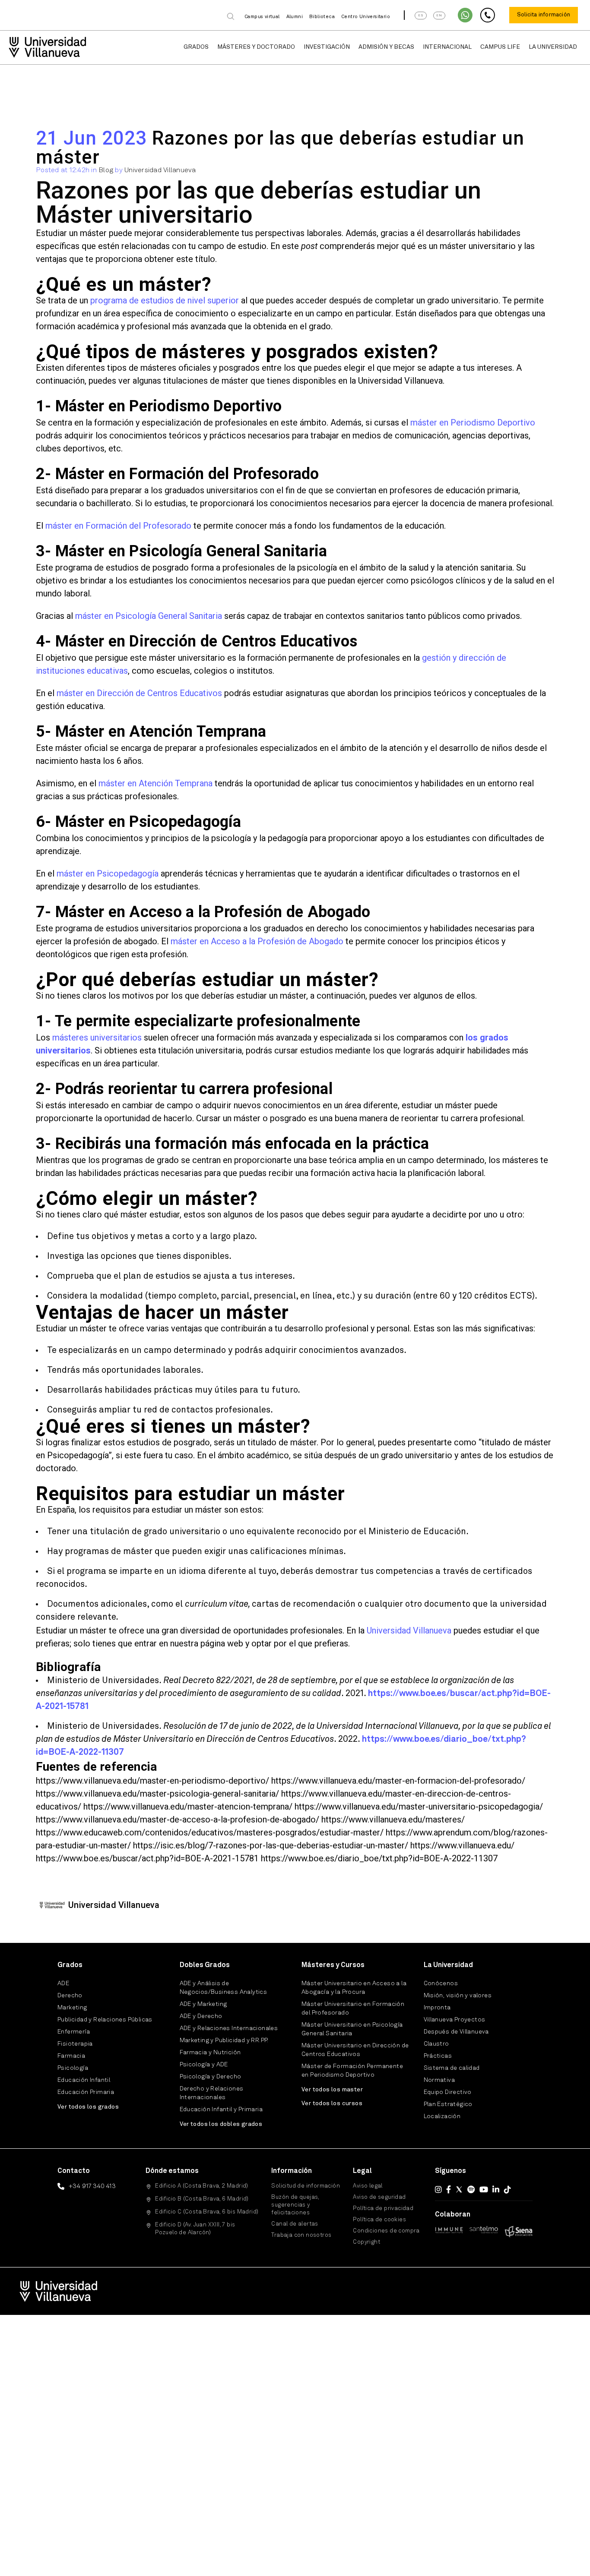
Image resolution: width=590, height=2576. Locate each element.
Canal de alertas (295, 2224)
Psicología (73, 2068)
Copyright (366, 2242)
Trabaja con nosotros (301, 2235)
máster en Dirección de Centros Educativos (139, 693)
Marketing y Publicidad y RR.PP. (224, 2040)
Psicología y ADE (204, 2065)
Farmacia (71, 2056)
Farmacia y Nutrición (210, 2053)
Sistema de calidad (452, 2068)
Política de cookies (379, 2220)
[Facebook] (449, 2189)
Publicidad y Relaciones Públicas (105, 2020)
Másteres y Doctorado (256, 47)
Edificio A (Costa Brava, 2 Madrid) (202, 2186)
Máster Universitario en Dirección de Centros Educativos (355, 2050)
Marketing (72, 2008)
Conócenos (441, 1983)
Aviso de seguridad (379, 2197)
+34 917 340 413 (92, 2186)
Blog (106, 170)
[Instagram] (438, 2189)
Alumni (295, 17)
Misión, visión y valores (458, 1996)
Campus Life (500, 47)
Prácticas (438, 2056)
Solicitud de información (306, 2186)
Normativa (439, 2080)
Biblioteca (322, 17)
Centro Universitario (366, 17)
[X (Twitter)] (459, 2189)
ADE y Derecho (201, 2016)
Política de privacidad (383, 2209)
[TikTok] (508, 2189)
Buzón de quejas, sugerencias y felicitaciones (295, 2205)
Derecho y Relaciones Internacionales (212, 2093)
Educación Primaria (86, 2092)
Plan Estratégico (448, 2104)
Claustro (436, 2044)
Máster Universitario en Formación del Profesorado (353, 2008)
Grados (196, 47)
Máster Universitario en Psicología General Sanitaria (352, 2029)
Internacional (447, 47)
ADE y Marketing (203, 2004)
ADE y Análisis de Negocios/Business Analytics (224, 1988)
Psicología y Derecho (211, 2077)
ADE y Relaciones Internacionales (229, 2028)
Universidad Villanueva (160, 170)
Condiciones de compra (386, 2231)
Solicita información (544, 15)
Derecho (70, 1996)
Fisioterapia (75, 2044)
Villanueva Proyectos (455, 2020)
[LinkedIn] (496, 2189)
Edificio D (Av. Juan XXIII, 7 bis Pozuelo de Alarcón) (195, 2229)
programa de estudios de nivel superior (165, 300)
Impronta (437, 2008)
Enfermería (74, 2032)
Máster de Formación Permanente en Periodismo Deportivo (352, 2071)
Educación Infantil (84, 2080)
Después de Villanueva (456, 2032)
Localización (442, 2116)
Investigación (327, 47)
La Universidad (553, 47)
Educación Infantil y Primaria (221, 2109)
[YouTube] (484, 2189)
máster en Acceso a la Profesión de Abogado (257, 941)
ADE (63, 1983)
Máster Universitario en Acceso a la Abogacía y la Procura (354, 1988)
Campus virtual (262, 17)
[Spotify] (471, 2189)
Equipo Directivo (448, 2092)
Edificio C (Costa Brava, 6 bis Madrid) (207, 2212)
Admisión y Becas (386, 47)
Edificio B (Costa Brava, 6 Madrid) (202, 2199)
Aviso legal (368, 2186)
